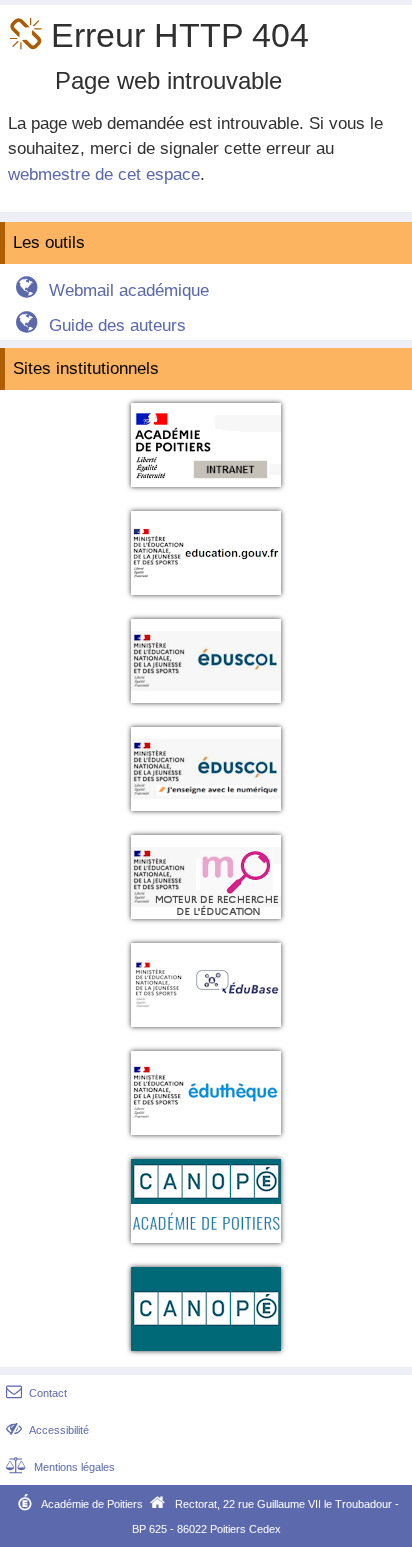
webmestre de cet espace (104, 174)
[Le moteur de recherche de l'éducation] (206, 922)
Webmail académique (112, 290)
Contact (36, 1393)
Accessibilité (47, 1430)
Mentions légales (60, 1467)
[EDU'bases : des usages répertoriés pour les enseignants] (206, 1030)
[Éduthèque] (206, 1138)
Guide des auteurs (100, 325)
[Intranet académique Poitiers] (206, 490)
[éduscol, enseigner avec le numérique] (206, 814)
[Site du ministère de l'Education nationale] (206, 598)
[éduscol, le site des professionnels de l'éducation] (206, 706)
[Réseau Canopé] (206, 1354)
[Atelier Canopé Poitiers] (206, 1246)
